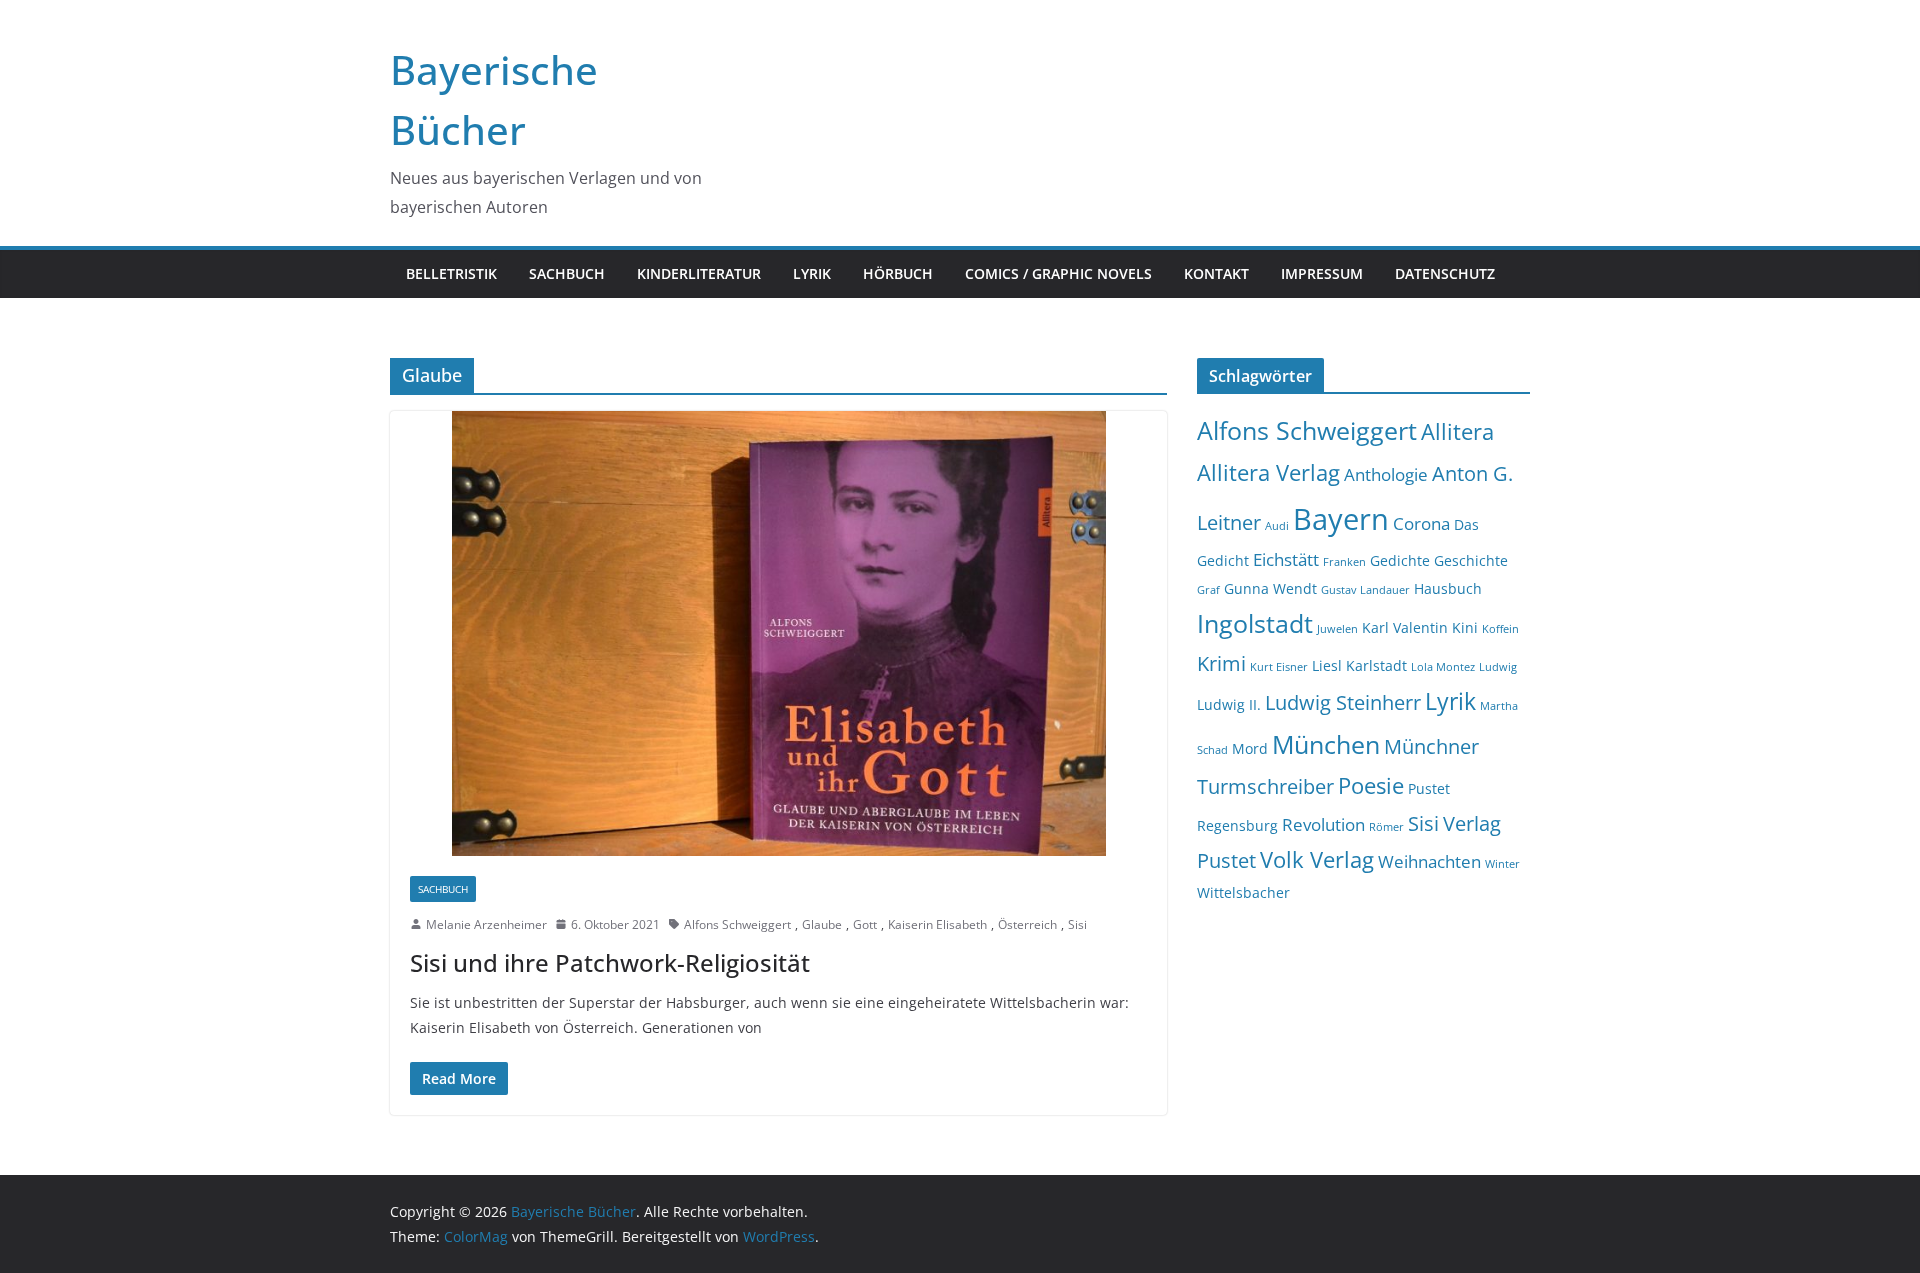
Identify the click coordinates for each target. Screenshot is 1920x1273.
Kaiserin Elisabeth (937, 924)
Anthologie (1386, 474)
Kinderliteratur (699, 273)
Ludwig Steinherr (1343, 702)
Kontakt (1216, 273)
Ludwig (1498, 667)
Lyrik (812, 273)
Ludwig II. (1229, 704)
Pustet (1429, 788)
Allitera (1457, 431)
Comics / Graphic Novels (1058, 273)
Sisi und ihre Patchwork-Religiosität (610, 962)
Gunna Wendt (1270, 588)
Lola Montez (1443, 667)
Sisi (1077, 924)
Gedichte (1400, 560)
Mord (1250, 748)
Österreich (1027, 924)
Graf (1208, 590)
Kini (1465, 627)
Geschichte (1471, 560)
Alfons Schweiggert (737, 924)
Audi (1277, 526)
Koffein (1500, 629)
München (1326, 744)
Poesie (1371, 785)
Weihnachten (1429, 861)
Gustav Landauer (1365, 590)
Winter (1502, 864)
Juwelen (1337, 629)
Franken (1344, 562)
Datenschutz (1445, 273)
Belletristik (451, 273)
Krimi (1221, 663)
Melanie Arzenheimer (486, 924)
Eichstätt (1286, 559)
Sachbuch (567, 273)
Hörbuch (898, 273)
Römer (1386, 827)
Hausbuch (1448, 588)
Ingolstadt (1255, 623)
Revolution (1323, 824)
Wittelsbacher (1243, 892)
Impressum (1322, 273)
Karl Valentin (1405, 627)
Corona (1421, 523)
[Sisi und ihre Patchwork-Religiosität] (778, 633)
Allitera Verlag (1268, 472)
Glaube (822, 924)
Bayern (1341, 519)
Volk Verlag (1317, 859)
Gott (865, 924)
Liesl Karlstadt (1359, 665)
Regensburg (1237, 825)
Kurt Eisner (1279, 667)
